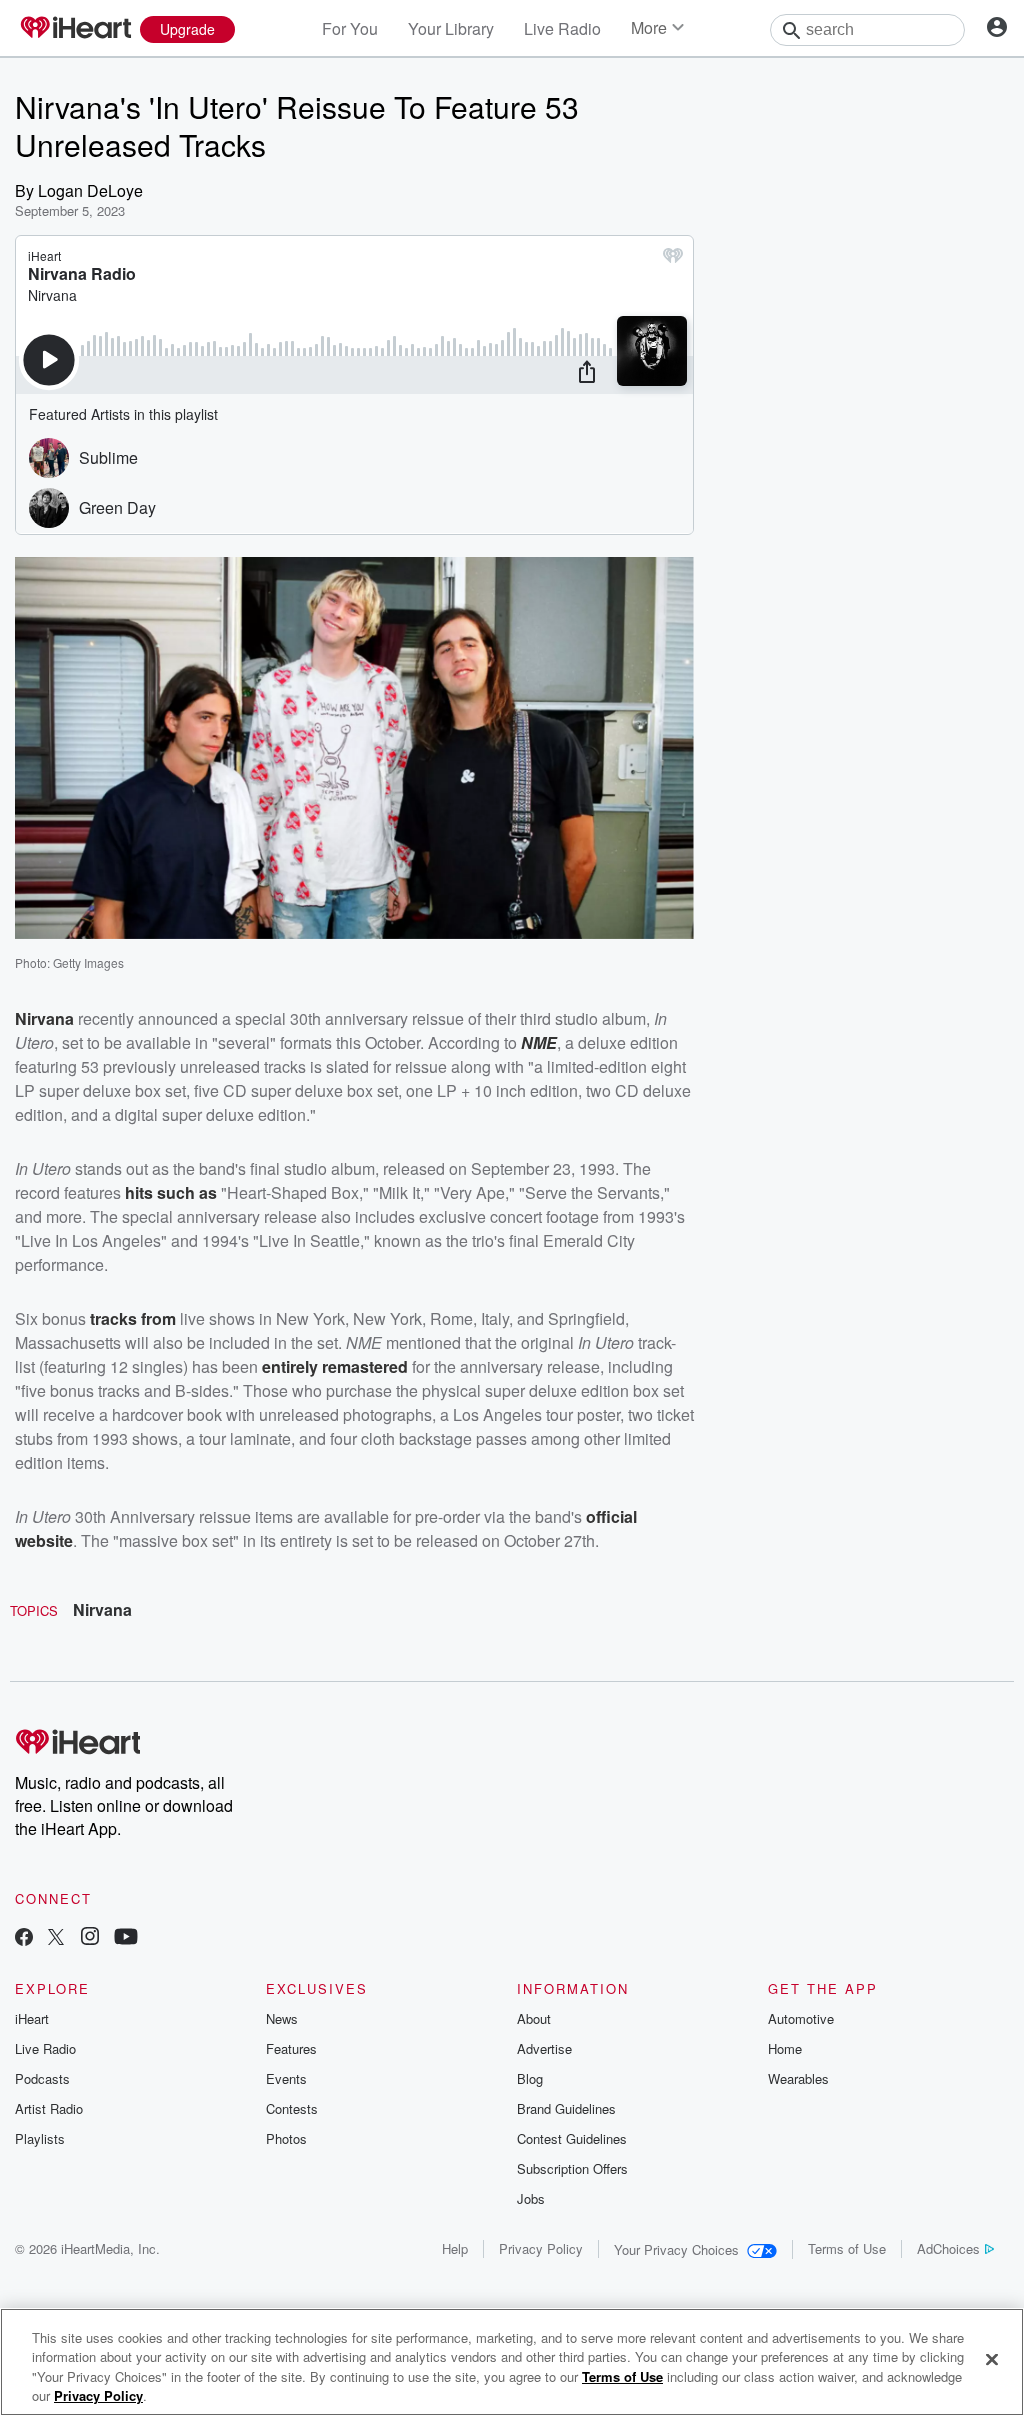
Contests (292, 2108)
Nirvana (44, 1018)
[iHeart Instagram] (90, 1938)
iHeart (32, 2018)
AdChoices (948, 2248)
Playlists (40, 2138)
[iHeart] (75, 29)
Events (286, 2078)
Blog (530, 2078)
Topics (34, 1610)
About (534, 2018)
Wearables (798, 2078)
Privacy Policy (541, 2248)
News (282, 2018)
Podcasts (42, 2078)
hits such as (171, 1192)
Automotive (801, 2018)
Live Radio (562, 28)
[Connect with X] (56, 1938)
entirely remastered (335, 1366)
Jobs (531, 2198)
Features (291, 2048)
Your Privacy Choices (676, 2249)
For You (350, 28)
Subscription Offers (572, 2168)
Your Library (451, 28)
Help (455, 2248)
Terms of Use (847, 2248)
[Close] (992, 2359)
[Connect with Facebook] (24, 1938)
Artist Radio (49, 2108)
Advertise (544, 2048)
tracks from (133, 1318)
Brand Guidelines (566, 2108)
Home (785, 2048)
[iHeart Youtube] (126, 1938)
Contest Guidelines (572, 2138)
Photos (286, 2138)
